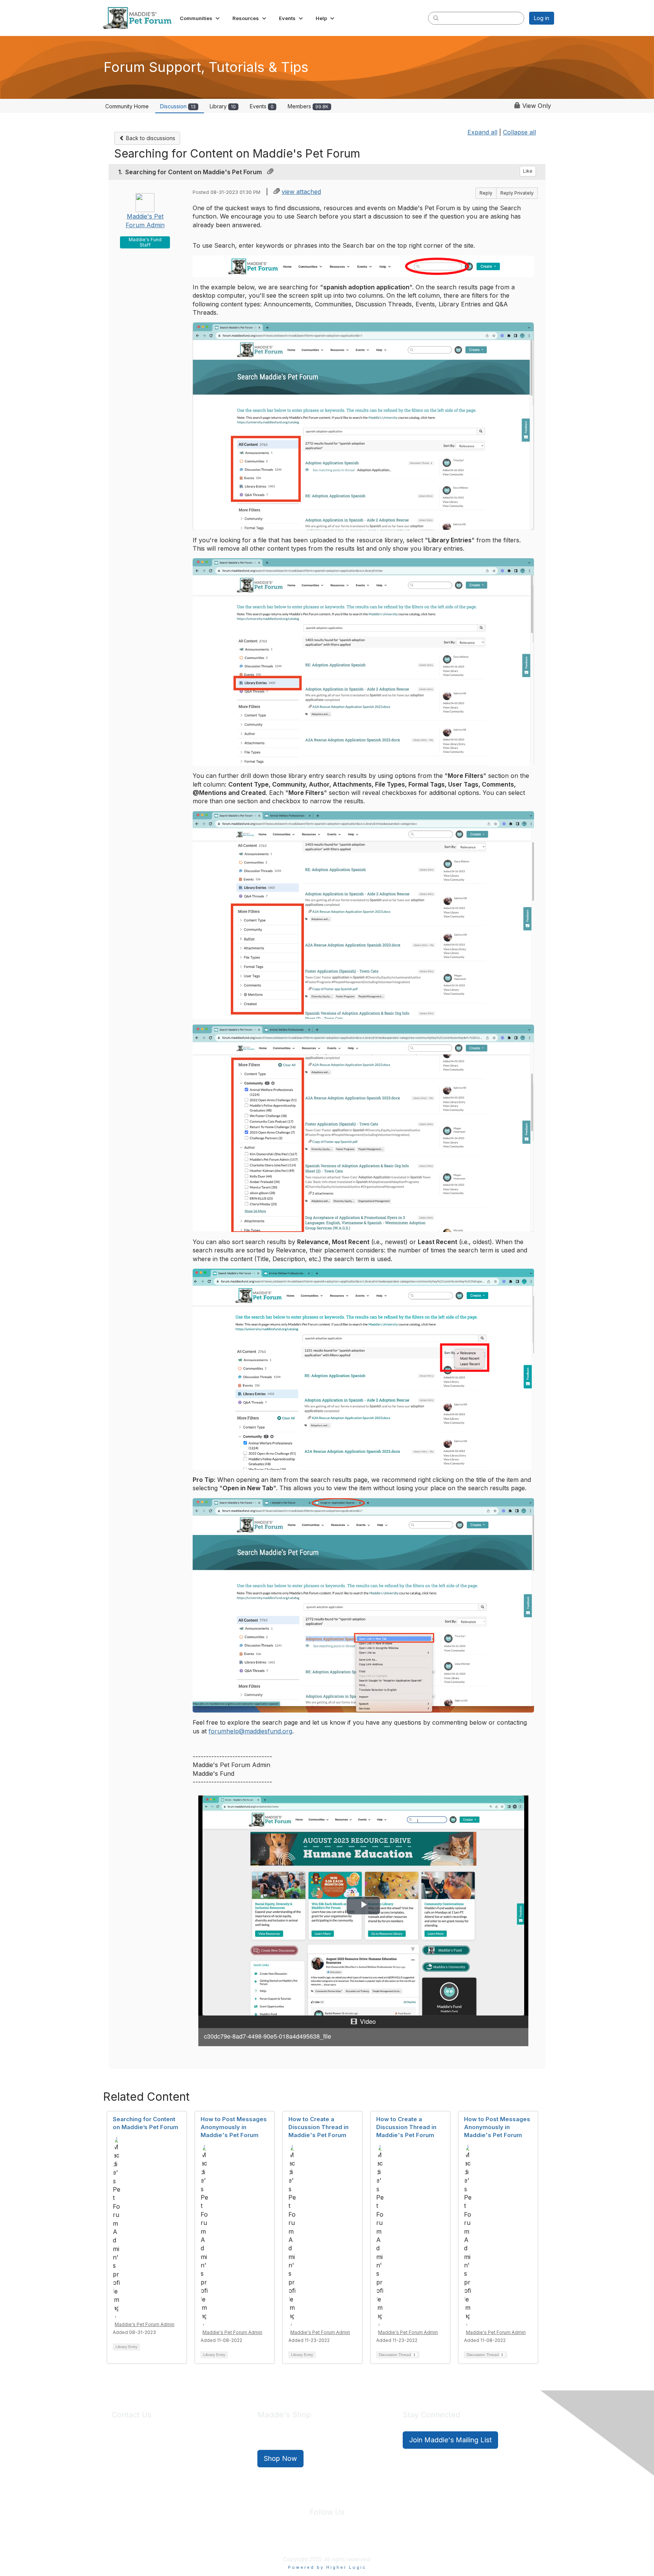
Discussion (178, 106)
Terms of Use (343, 2542)
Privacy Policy (304, 2542)
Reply (486, 193)
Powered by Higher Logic (327, 2567)
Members (308, 106)
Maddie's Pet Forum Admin (145, 2324)
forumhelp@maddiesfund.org (250, 1731)
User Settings (383, 2542)
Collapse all (519, 132)
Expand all (482, 132)
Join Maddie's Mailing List (450, 2440)
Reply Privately (517, 193)
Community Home (127, 106)
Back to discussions (150, 138)
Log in (542, 18)
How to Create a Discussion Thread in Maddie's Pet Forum (318, 2127)
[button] (200, 18)
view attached (301, 192)
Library (223, 106)
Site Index (268, 2542)
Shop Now (280, 2458)
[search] (436, 18)
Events (262, 106)
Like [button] (528, 171)
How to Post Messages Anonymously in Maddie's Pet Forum (234, 2127)
